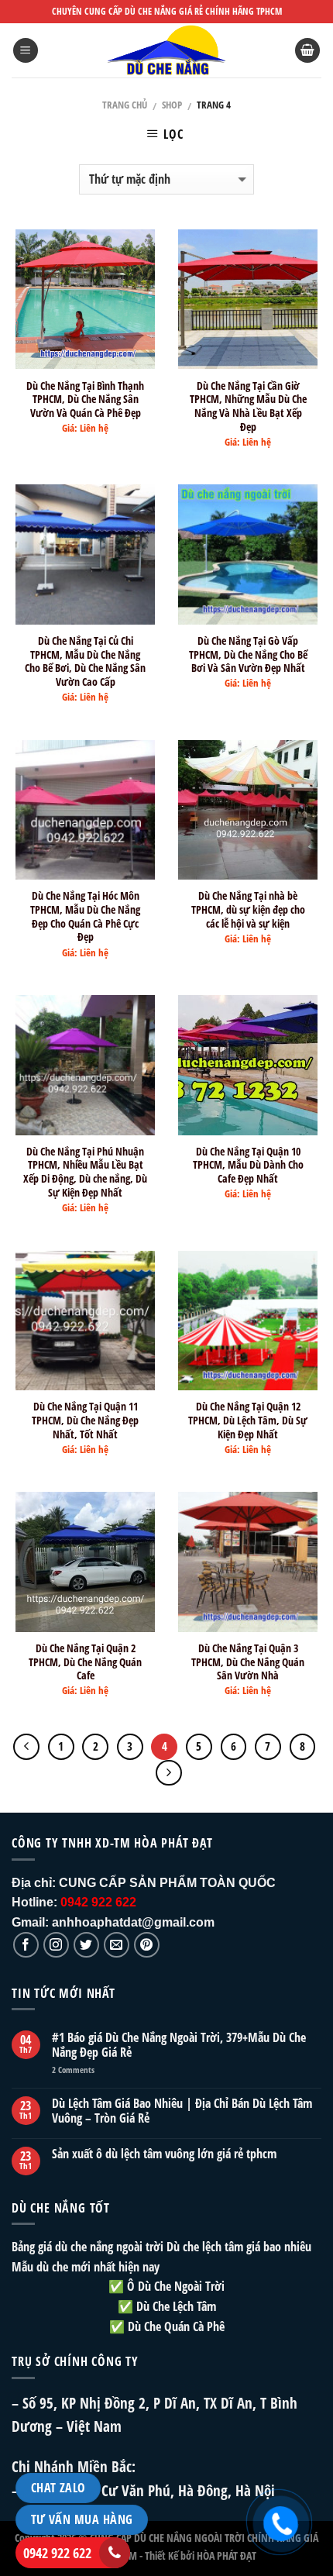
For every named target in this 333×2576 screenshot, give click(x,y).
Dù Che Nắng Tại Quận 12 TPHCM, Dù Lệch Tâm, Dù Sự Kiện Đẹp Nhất (248, 1420)
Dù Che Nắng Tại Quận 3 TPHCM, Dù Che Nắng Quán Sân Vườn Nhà (248, 1662)
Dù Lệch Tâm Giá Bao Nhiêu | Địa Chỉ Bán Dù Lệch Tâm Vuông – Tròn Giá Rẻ (182, 2111)
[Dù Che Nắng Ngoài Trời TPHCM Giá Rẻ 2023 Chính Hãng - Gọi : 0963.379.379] (166, 50)
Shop (172, 105)
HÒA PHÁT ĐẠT (227, 2555)
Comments (73, 2070)
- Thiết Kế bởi (167, 2555)
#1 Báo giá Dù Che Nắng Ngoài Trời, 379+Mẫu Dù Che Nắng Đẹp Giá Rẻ (179, 2045)
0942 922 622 (57, 2553)
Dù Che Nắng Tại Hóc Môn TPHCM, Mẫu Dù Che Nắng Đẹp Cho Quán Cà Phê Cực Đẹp (85, 916)
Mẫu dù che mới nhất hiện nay (86, 2267)
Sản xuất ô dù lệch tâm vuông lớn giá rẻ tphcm (164, 2154)
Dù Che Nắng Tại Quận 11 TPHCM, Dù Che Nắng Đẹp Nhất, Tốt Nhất (85, 1420)
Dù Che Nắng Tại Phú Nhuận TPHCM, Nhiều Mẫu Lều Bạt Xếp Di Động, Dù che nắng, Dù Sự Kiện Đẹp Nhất (85, 1172)
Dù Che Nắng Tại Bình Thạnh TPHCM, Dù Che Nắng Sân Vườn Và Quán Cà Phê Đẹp (85, 399)
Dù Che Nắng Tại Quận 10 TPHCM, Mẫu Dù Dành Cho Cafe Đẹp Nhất (248, 1165)
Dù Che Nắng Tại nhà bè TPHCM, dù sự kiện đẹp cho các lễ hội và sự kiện (248, 909)
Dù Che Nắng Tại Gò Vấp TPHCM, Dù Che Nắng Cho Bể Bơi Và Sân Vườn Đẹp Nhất (248, 654)
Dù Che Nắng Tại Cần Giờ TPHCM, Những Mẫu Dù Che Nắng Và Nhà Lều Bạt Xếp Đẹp (248, 406)
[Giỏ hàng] (307, 51)
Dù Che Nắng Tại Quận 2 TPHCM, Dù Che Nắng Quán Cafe (85, 1662)
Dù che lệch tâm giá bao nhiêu (239, 2247)
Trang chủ (125, 105)
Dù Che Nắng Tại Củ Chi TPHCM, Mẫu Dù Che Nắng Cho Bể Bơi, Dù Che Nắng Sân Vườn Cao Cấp (85, 661)
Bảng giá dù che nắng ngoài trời (88, 2247)
